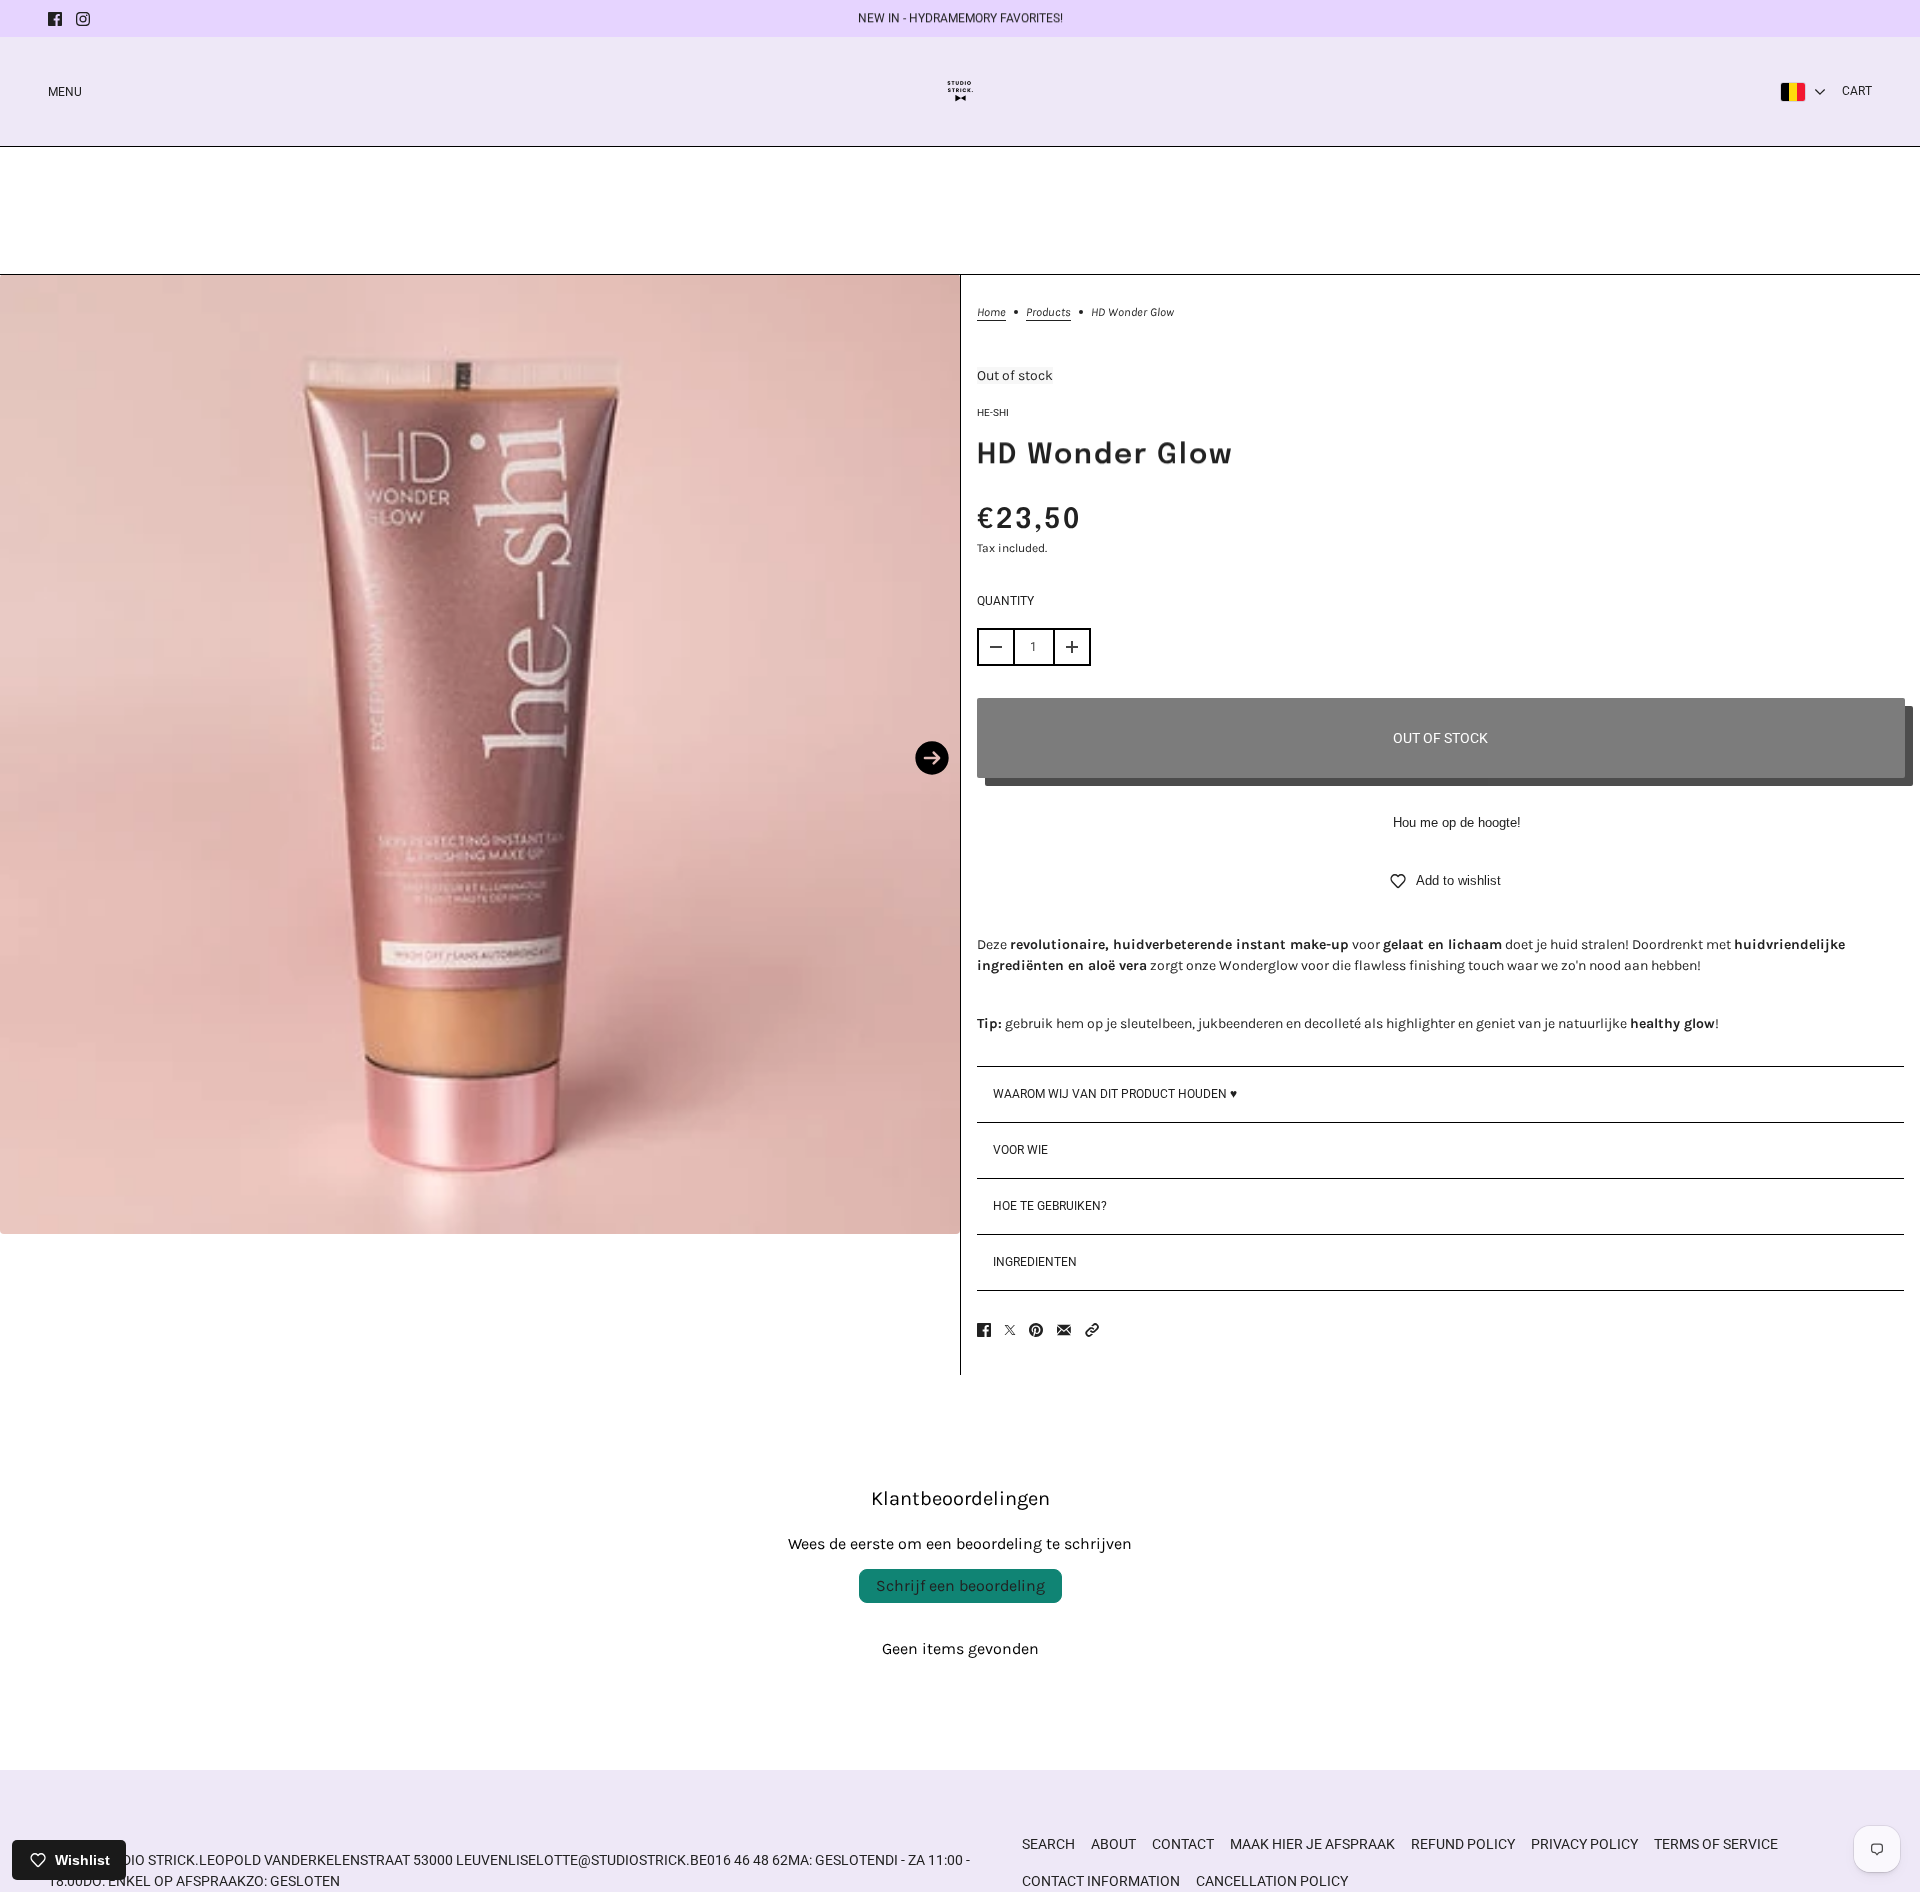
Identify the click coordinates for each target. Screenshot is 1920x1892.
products (1048, 312)
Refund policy (1463, 1844)
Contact (1183, 1844)
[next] (932, 758)
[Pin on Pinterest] (1036, 1330)
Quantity (1005, 601)
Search (1048, 1844)
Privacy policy (1584, 1844)
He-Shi (993, 412)
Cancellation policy (1272, 1881)
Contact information (1101, 1881)
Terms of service (1716, 1844)
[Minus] (996, 647)
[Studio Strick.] (960, 91)
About (1113, 1844)
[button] (1092, 1330)
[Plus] (1072, 647)
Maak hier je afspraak (1312, 1844)
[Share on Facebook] (984, 1330)
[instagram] (83, 19)
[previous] (28, 758)
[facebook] (55, 19)
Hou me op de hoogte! (1457, 822)
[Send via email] (1064, 1330)
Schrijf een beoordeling (960, 1585)
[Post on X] (1010, 1330)
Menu (65, 92)
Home (991, 312)
